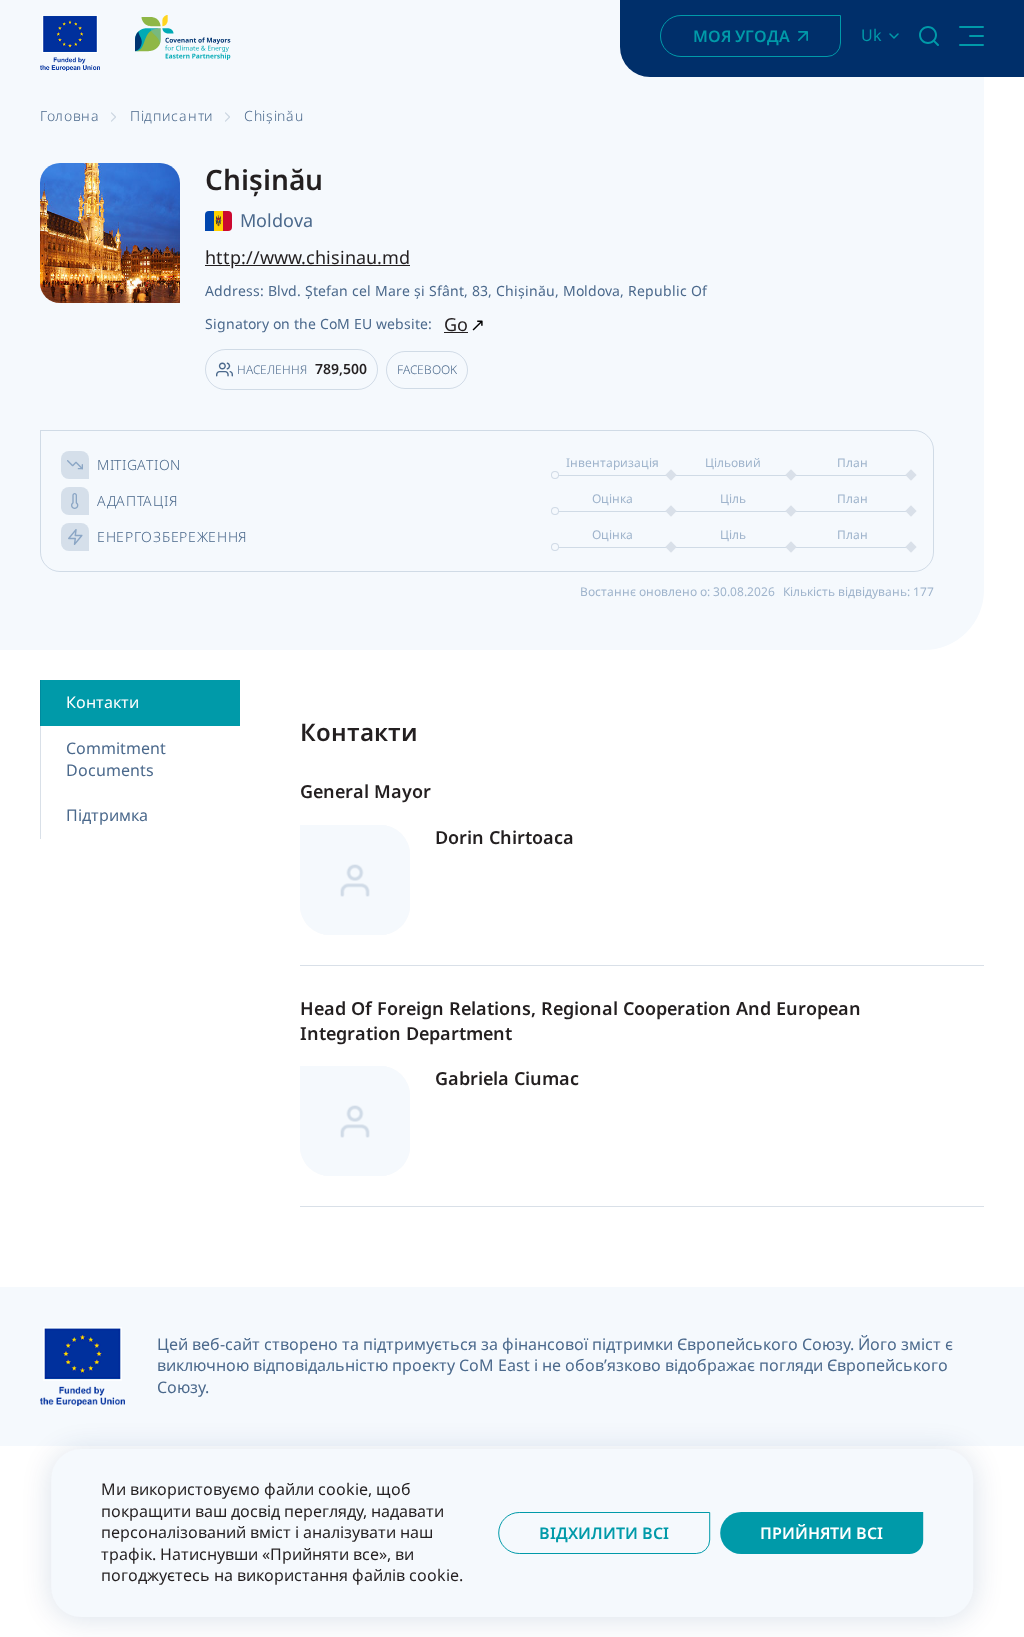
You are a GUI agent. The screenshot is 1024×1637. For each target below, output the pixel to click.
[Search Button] (929, 36)
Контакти (102, 702)
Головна (70, 115)
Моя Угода (741, 36)
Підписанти (172, 115)
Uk (871, 35)
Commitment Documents (116, 759)
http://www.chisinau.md (307, 257)
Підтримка (107, 815)
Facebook (427, 369)
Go (456, 324)
